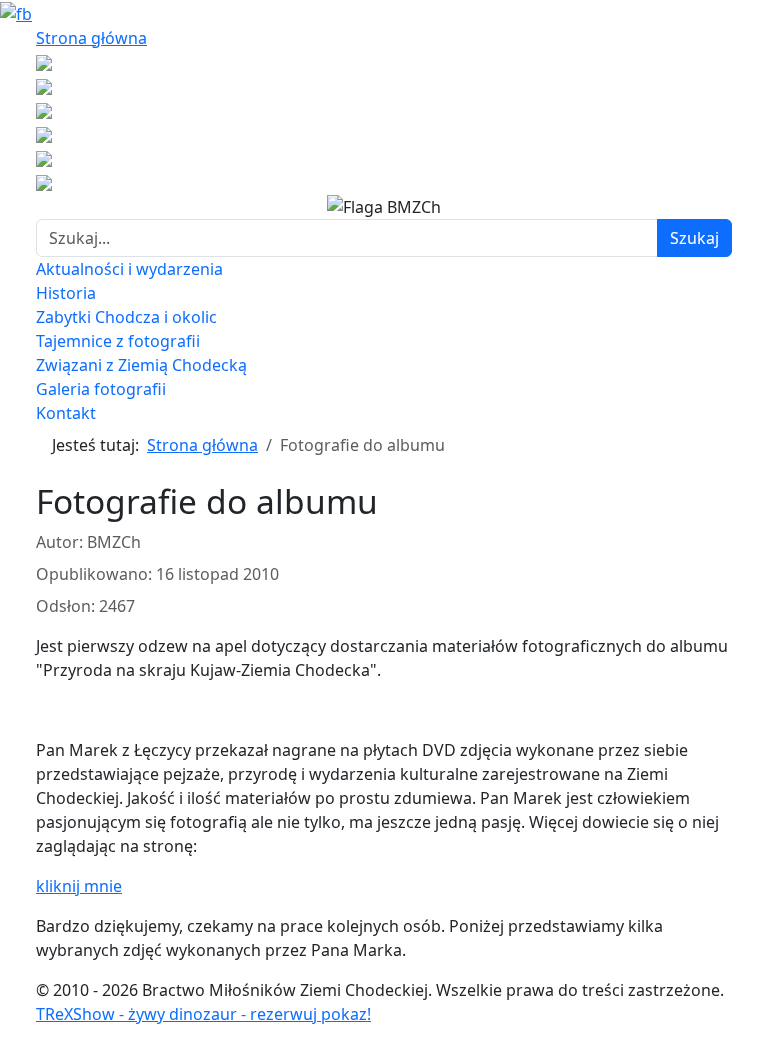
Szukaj (694, 238)
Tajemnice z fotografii (118, 341)
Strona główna (91, 38)
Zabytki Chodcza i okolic (126, 317)
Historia (66, 293)
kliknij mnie (79, 886)
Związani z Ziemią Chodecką (141, 365)
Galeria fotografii (101, 389)
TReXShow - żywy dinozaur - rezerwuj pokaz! (203, 1014)
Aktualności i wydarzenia (129, 269)
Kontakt (66, 413)
